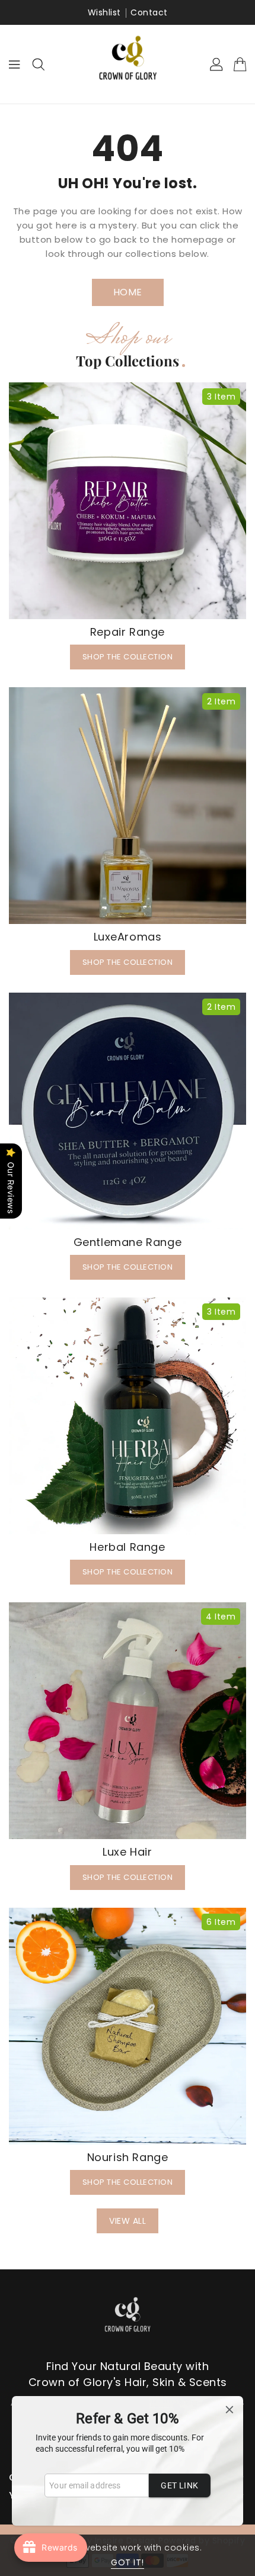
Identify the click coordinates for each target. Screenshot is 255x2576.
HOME (128, 292)
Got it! (128, 2562)
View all (128, 2221)
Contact (149, 12)
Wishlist (104, 12)
